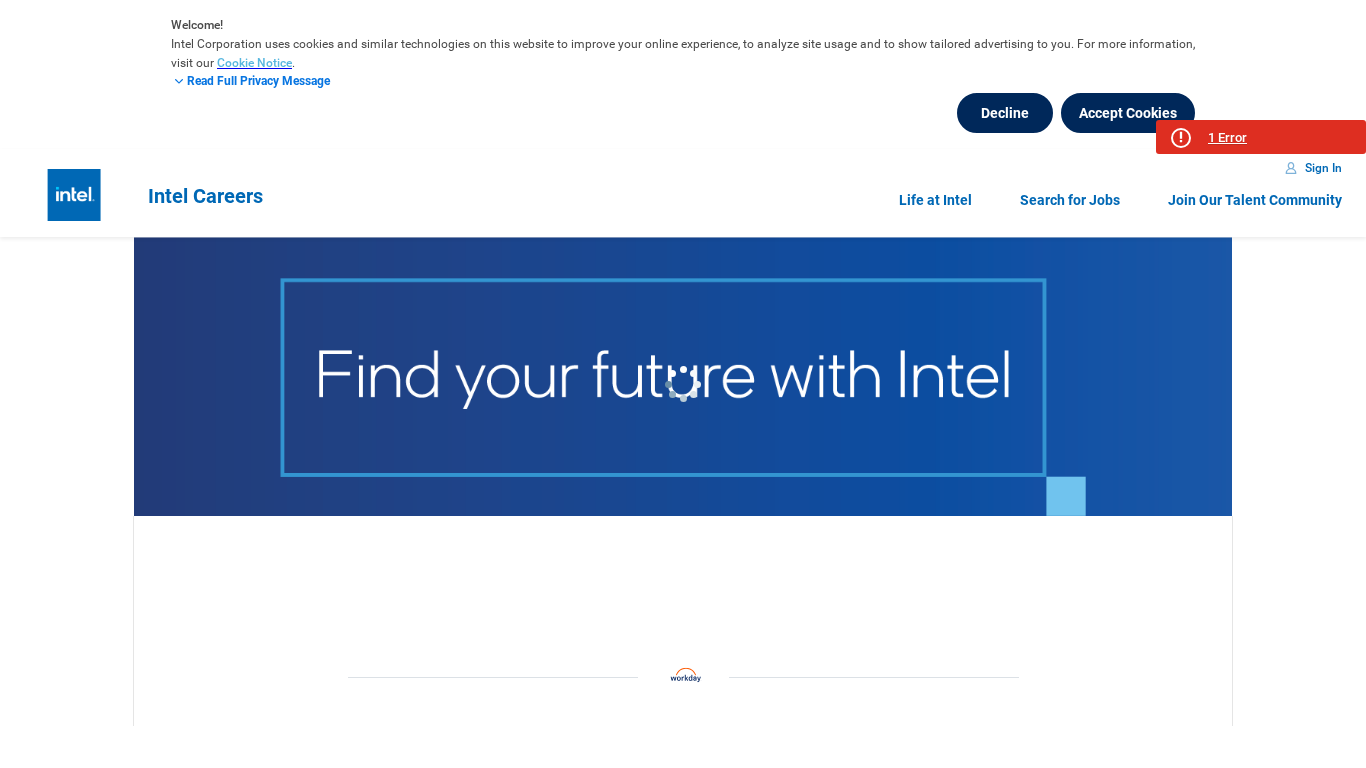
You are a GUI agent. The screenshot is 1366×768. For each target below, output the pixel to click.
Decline (1005, 113)
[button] (1261, 137)
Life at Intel (935, 200)
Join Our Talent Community (1255, 200)
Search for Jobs (1070, 200)
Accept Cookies (1128, 113)
